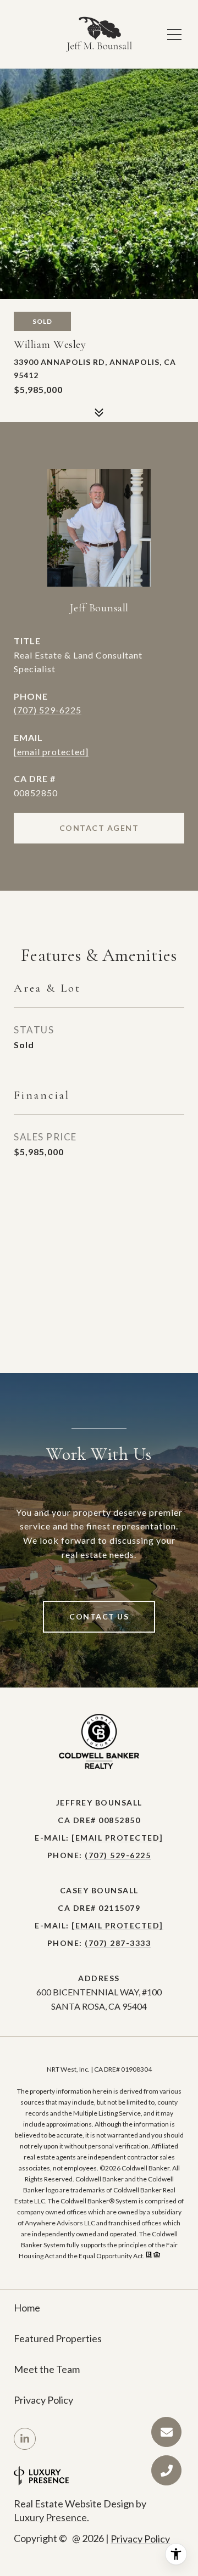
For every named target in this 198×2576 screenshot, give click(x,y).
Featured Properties (58, 2338)
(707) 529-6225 (48, 710)
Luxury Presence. (51, 2517)
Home (27, 2308)
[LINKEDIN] (25, 2439)
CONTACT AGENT (99, 828)
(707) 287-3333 (118, 1943)
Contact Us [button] (99, 1616)
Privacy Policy (43, 2400)
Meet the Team (47, 2369)
